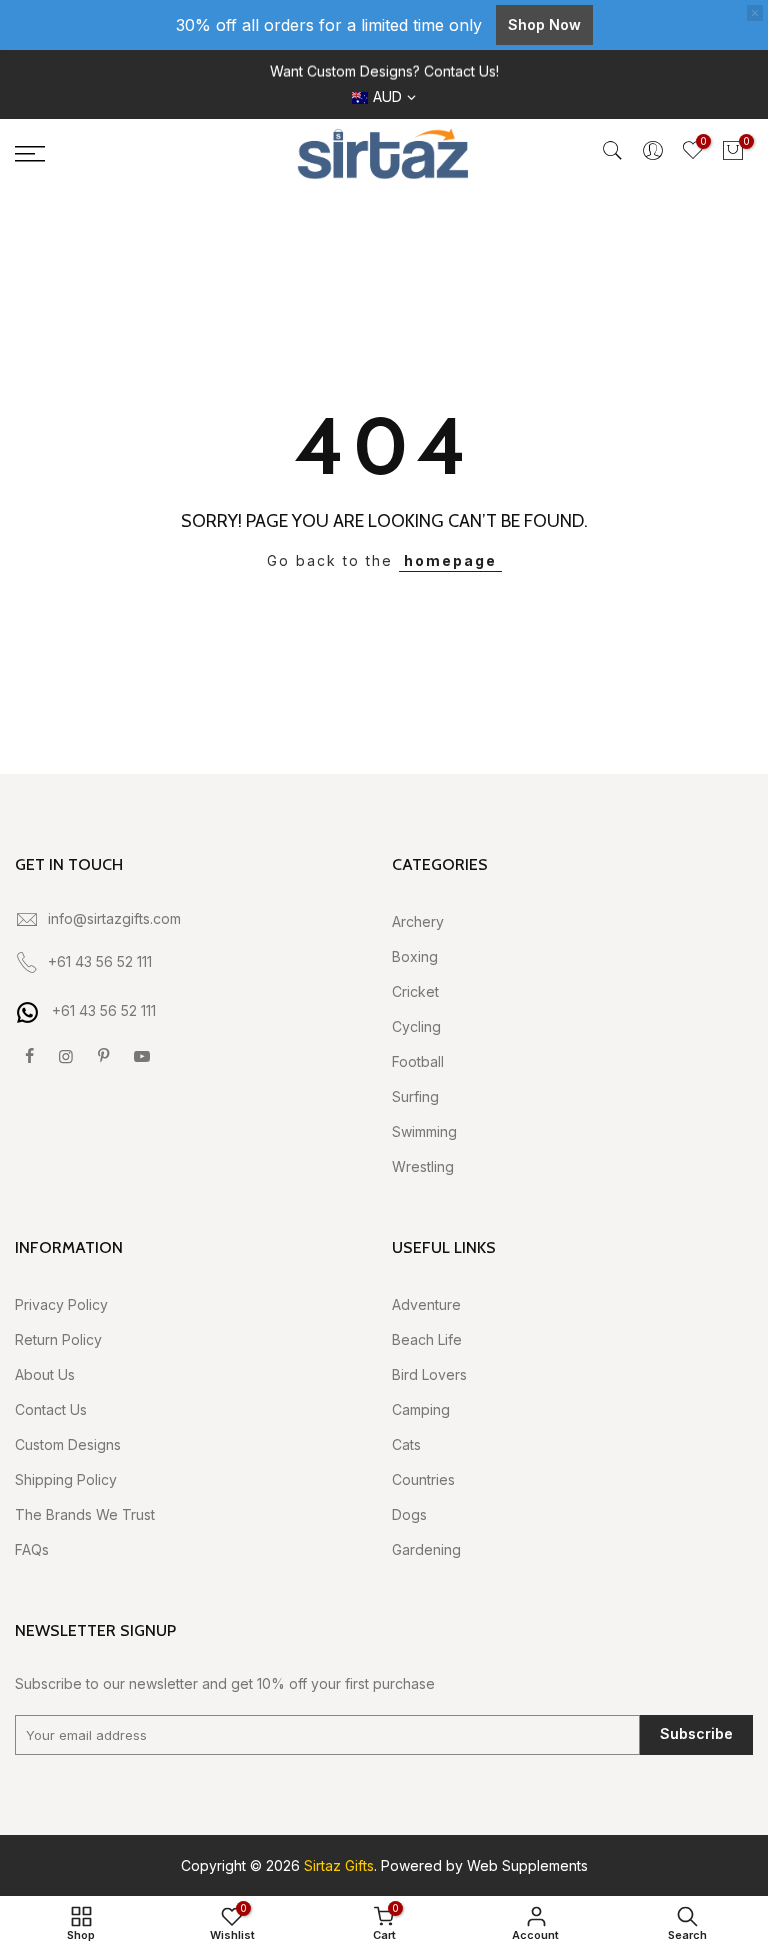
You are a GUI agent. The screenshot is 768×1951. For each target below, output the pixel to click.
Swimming (424, 1131)
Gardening (426, 1549)
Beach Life (427, 1339)
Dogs (409, 1514)
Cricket (415, 991)
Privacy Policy (61, 1304)
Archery (418, 921)
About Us (45, 1374)
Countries (423, 1479)
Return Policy (58, 1339)
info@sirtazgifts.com (114, 918)
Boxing (415, 956)
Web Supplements (527, 1865)
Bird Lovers (429, 1374)
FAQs (32, 1549)
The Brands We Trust (85, 1514)
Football (418, 1061)
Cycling (416, 1026)
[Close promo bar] (755, 13)
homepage (450, 560)
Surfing (415, 1096)
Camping (421, 1409)
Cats (406, 1444)
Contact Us (51, 1409)
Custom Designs (68, 1444)
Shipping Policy (66, 1479)
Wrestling (423, 1166)
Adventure (426, 1304)
